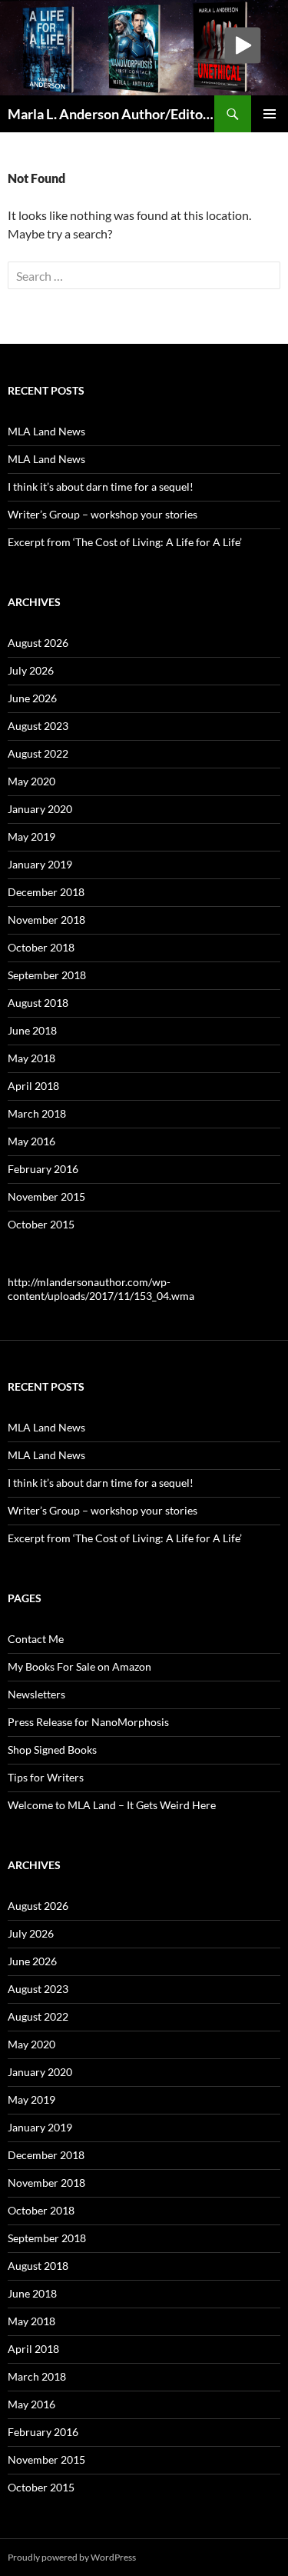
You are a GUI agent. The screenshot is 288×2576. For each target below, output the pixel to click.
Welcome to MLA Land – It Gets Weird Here (112, 1805)
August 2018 (38, 1003)
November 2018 (46, 920)
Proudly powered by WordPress (72, 2557)
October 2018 (41, 947)
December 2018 (46, 892)
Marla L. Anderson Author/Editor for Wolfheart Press (111, 114)
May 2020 (31, 781)
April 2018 (33, 1086)
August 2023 (38, 726)
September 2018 (47, 975)
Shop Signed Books (52, 1750)
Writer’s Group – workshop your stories (103, 514)
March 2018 (37, 1113)
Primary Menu (270, 114)
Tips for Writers (46, 1777)
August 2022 (38, 753)
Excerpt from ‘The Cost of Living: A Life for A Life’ (125, 542)
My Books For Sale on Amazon (79, 1666)
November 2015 (46, 1196)
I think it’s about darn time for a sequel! (101, 487)
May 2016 (31, 1141)
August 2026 (38, 643)
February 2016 (43, 1169)
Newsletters (36, 1694)
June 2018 (32, 1030)
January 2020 (40, 809)
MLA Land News (46, 431)
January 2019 (40, 864)
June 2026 (32, 698)
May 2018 (31, 1058)
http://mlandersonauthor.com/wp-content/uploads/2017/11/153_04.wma (101, 1289)
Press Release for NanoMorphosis (88, 1722)
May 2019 (31, 836)
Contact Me (36, 1639)
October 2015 (41, 1224)
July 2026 (31, 670)
